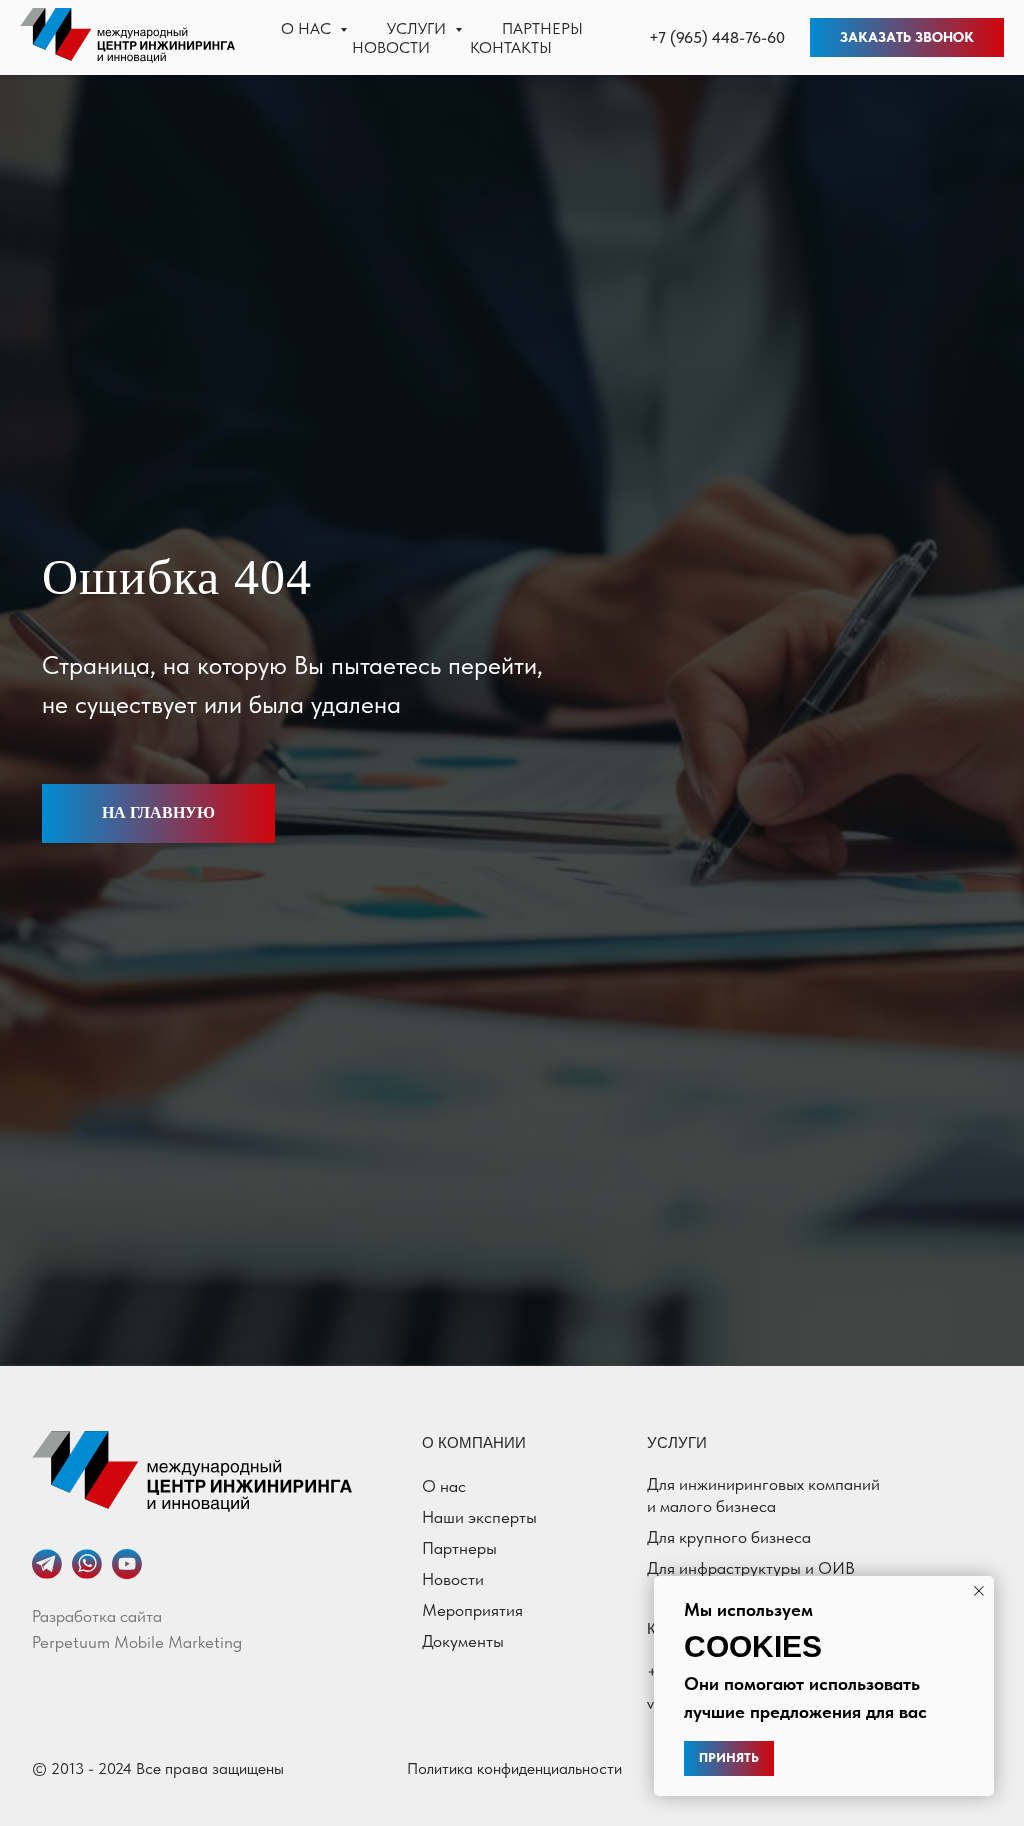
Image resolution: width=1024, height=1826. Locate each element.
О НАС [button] (308, 28)
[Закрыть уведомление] (979, 1591)
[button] (907, 38)
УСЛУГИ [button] (418, 28)
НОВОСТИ (391, 47)
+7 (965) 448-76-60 (717, 37)
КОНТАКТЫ (511, 47)
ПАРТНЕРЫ (542, 28)
